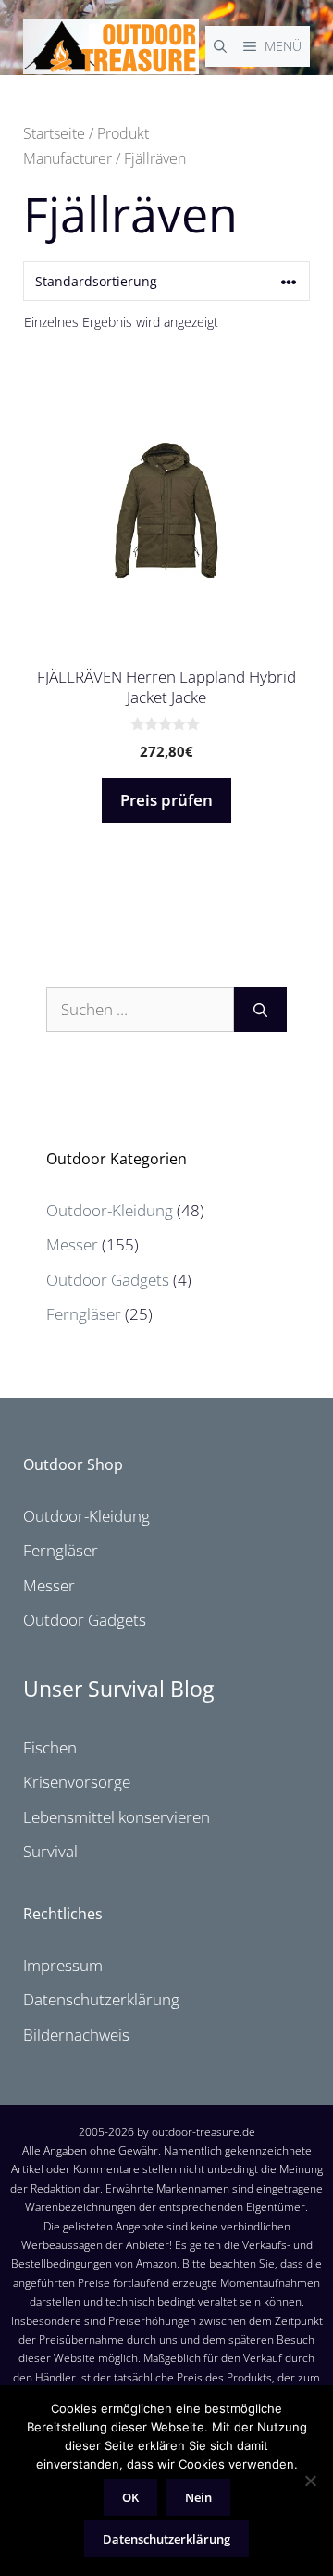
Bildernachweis (76, 2035)
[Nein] (310, 2481)
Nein (198, 2497)
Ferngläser (84, 1314)
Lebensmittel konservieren (117, 1817)
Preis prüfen (166, 800)
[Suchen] (260, 1010)
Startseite (54, 133)
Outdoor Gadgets (108, 1280)
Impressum (63, 1965)
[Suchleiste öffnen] (220, 46)
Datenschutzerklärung (101, 1999)
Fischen (50, 1747)
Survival (50, 1851)
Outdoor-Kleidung (110, 1210)
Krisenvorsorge (77, 1782)
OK (130, 2497)
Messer (72, 1244)
